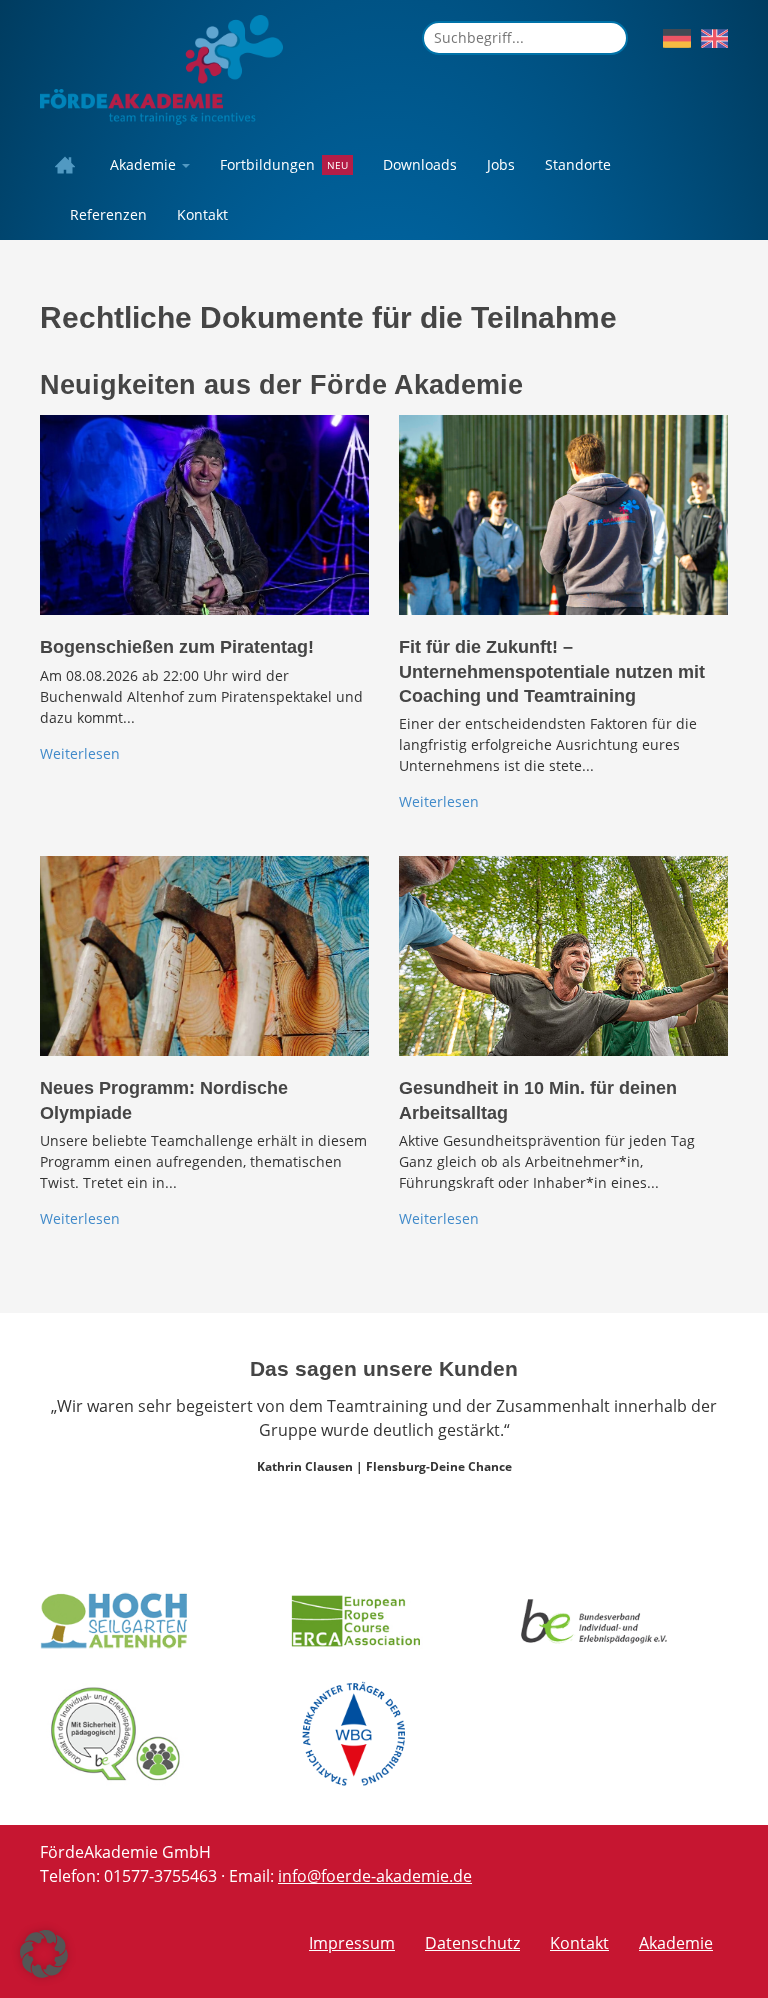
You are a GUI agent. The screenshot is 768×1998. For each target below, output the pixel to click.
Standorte (578, 164)
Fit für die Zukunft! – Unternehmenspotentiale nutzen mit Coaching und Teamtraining (552, 671)
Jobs (501, 164)
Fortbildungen (267, 164)
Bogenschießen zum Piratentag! (177, 647)
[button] (44, 1954)
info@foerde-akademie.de (375, 1876)
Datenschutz (472, 1943)
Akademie (145, 164)
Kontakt (202, 214)
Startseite (70, 165)
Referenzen (108, 214)
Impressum (352, 1943)
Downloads (420, 164)
